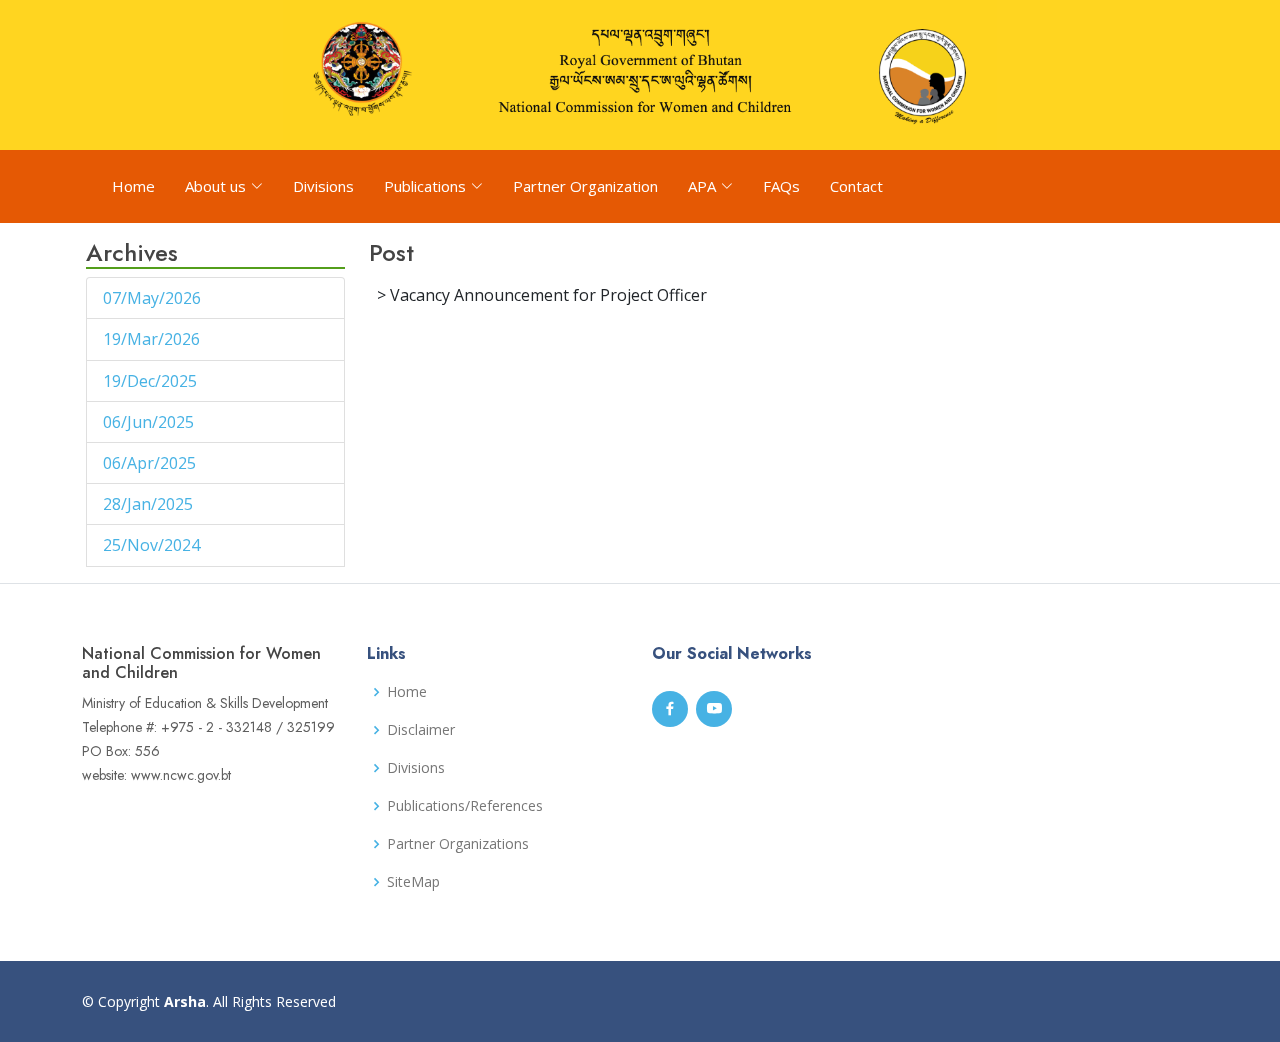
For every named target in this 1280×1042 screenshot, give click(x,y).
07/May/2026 (154, 298)
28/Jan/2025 (150, 504)
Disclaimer (421, 730)
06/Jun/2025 (150, 422)
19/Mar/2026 (153, 339)
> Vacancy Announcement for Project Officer (542, 295)
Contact (856, 186)
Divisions (323, 186)
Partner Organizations (458, 844)
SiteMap (413, 882)
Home (133, 186)
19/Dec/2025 (152, 381)
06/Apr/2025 (151, 463)
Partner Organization (585, 186)
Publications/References (465, 806)
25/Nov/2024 (153, 545)
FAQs (781, 186)
